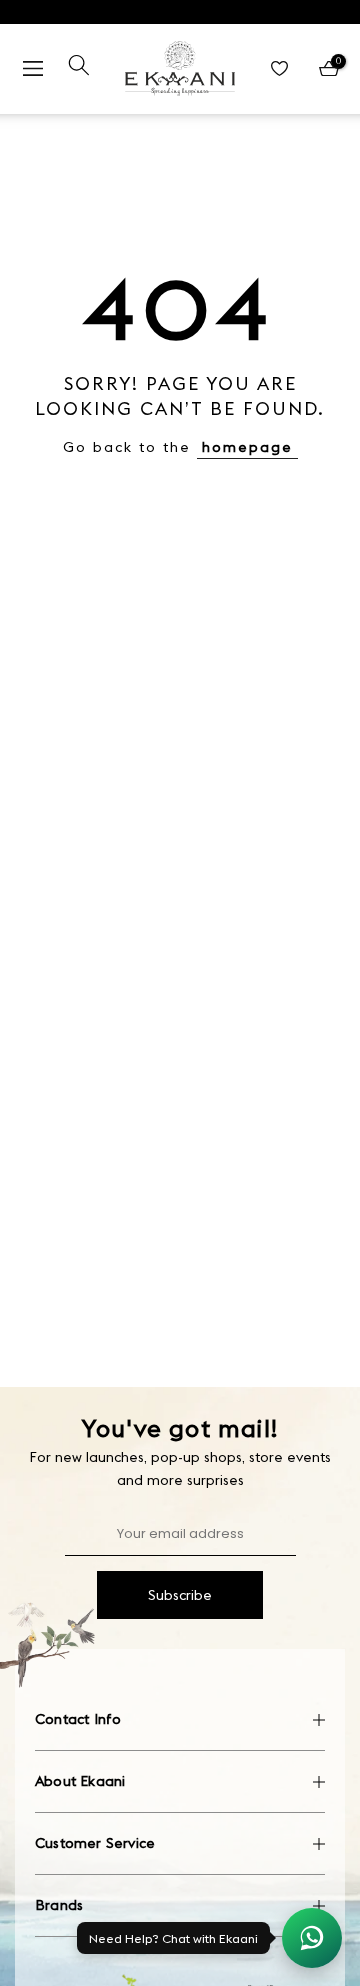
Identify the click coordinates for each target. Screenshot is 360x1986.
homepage (247, 447)
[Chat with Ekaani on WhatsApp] (312, 1938)
